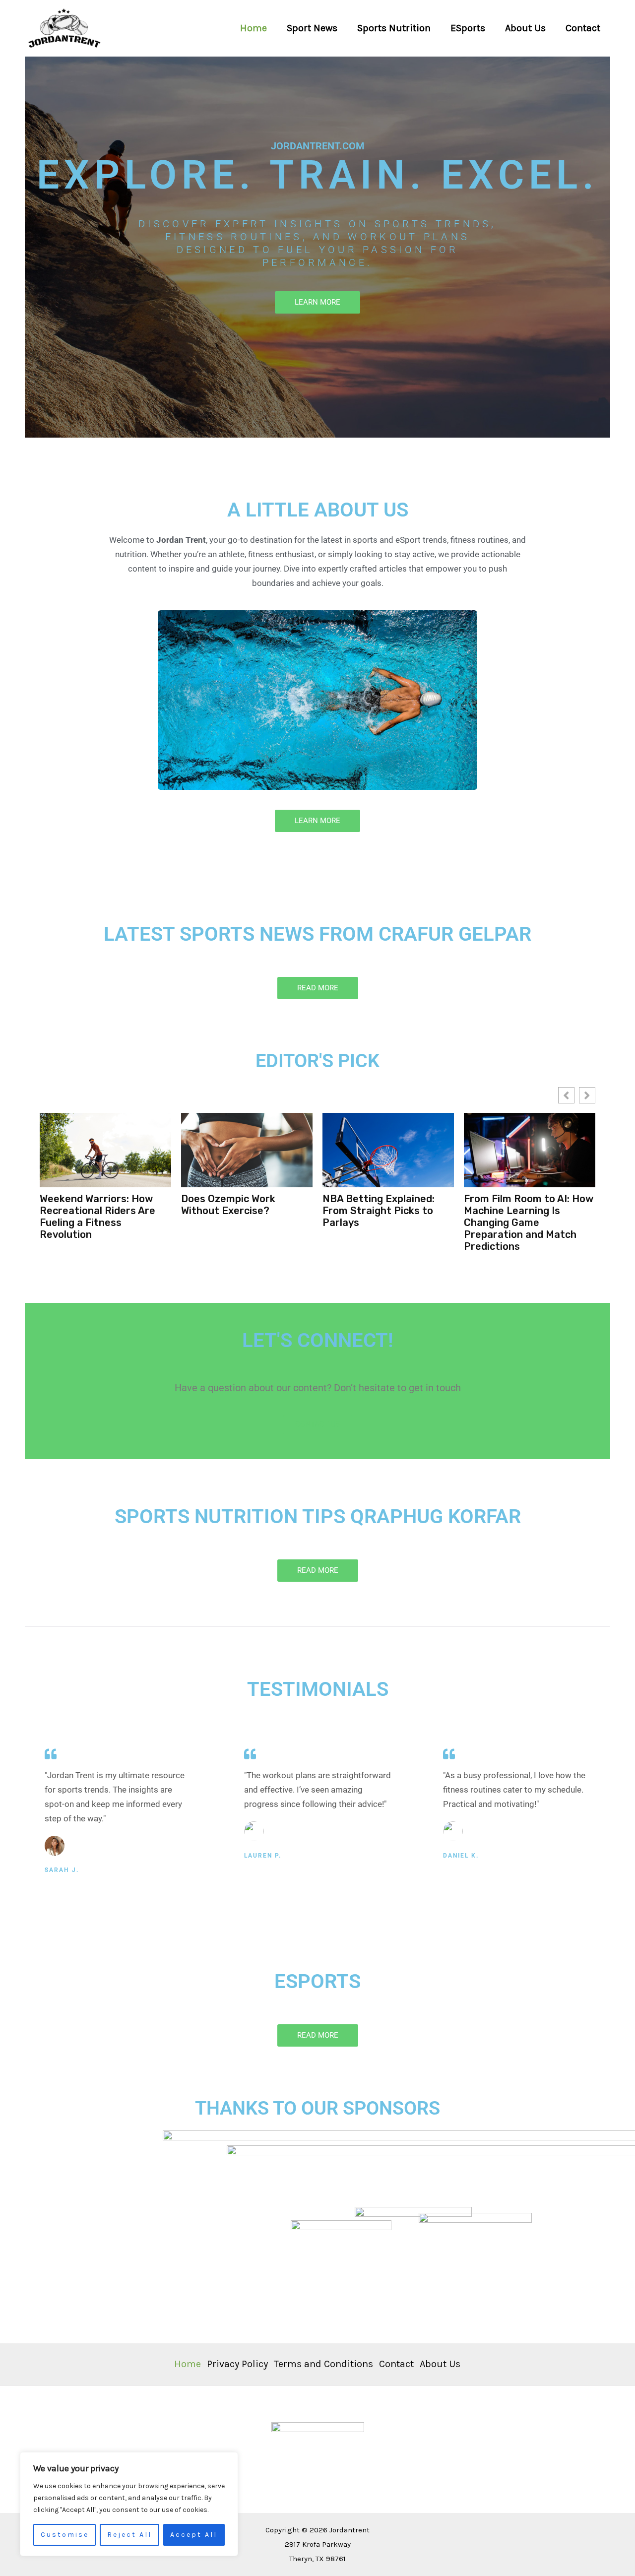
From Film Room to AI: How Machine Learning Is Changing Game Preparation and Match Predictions (387, 1223)
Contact (583, 28)
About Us (525, 28)
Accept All (194, 2535)
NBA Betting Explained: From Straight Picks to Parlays (237, 1211)
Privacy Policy (237, 2364)
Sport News (312, 28)
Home (254, 28)
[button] (587, 1095)
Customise (65, 2535)
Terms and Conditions (323, 2364)
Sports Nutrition (394, 28)
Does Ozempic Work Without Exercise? (87, 1205)
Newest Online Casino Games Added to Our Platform (516, 1211)
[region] (129, 2504)
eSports (468, 28)
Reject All (129, 2535)
